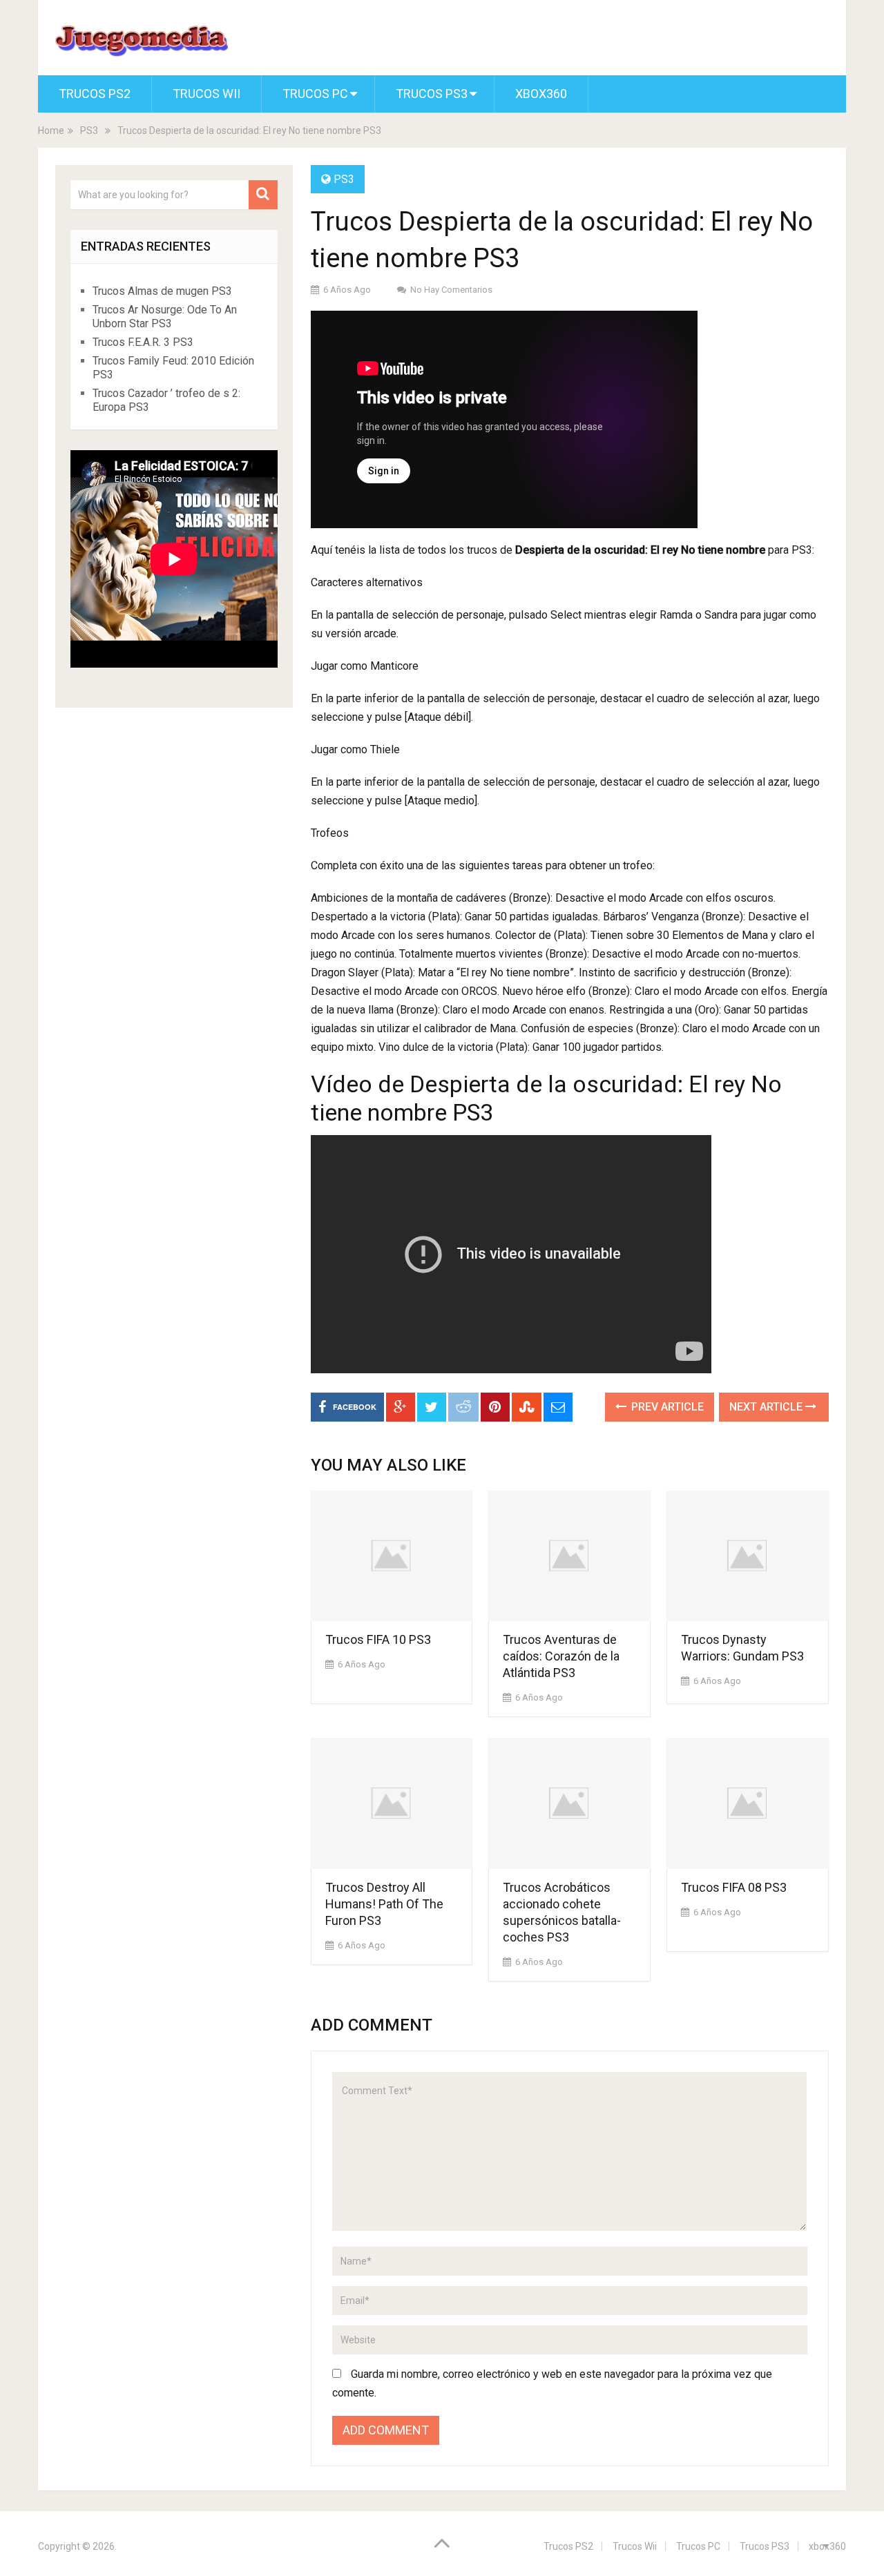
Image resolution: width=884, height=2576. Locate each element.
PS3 (89, 130)
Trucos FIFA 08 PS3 (734, 1887)
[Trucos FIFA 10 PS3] (392, 1556)
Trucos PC (315, 94)
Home (51, 130)
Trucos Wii (206, 94)
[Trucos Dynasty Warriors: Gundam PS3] (748, 1556)
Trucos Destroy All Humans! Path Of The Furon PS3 (384, 1904)
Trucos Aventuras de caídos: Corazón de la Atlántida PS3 (561, 1656)
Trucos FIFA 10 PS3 (378, 1639)
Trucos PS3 (432, 94)
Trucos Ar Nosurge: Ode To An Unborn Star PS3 (165, 317)
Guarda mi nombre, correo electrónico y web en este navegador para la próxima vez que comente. (552, 2383)
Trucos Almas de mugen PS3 (162, 291)
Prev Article (666, 1407)
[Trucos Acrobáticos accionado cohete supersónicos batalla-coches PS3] (569, 1803)
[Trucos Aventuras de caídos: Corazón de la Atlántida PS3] (569, 1556)
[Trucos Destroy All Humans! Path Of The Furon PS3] (392, 1803)
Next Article (767, 1407)
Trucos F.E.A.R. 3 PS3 (143, 342)
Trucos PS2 (95, 94)
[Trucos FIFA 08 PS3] (748, 1803)
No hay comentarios (451, 290)
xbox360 (541, 94)
